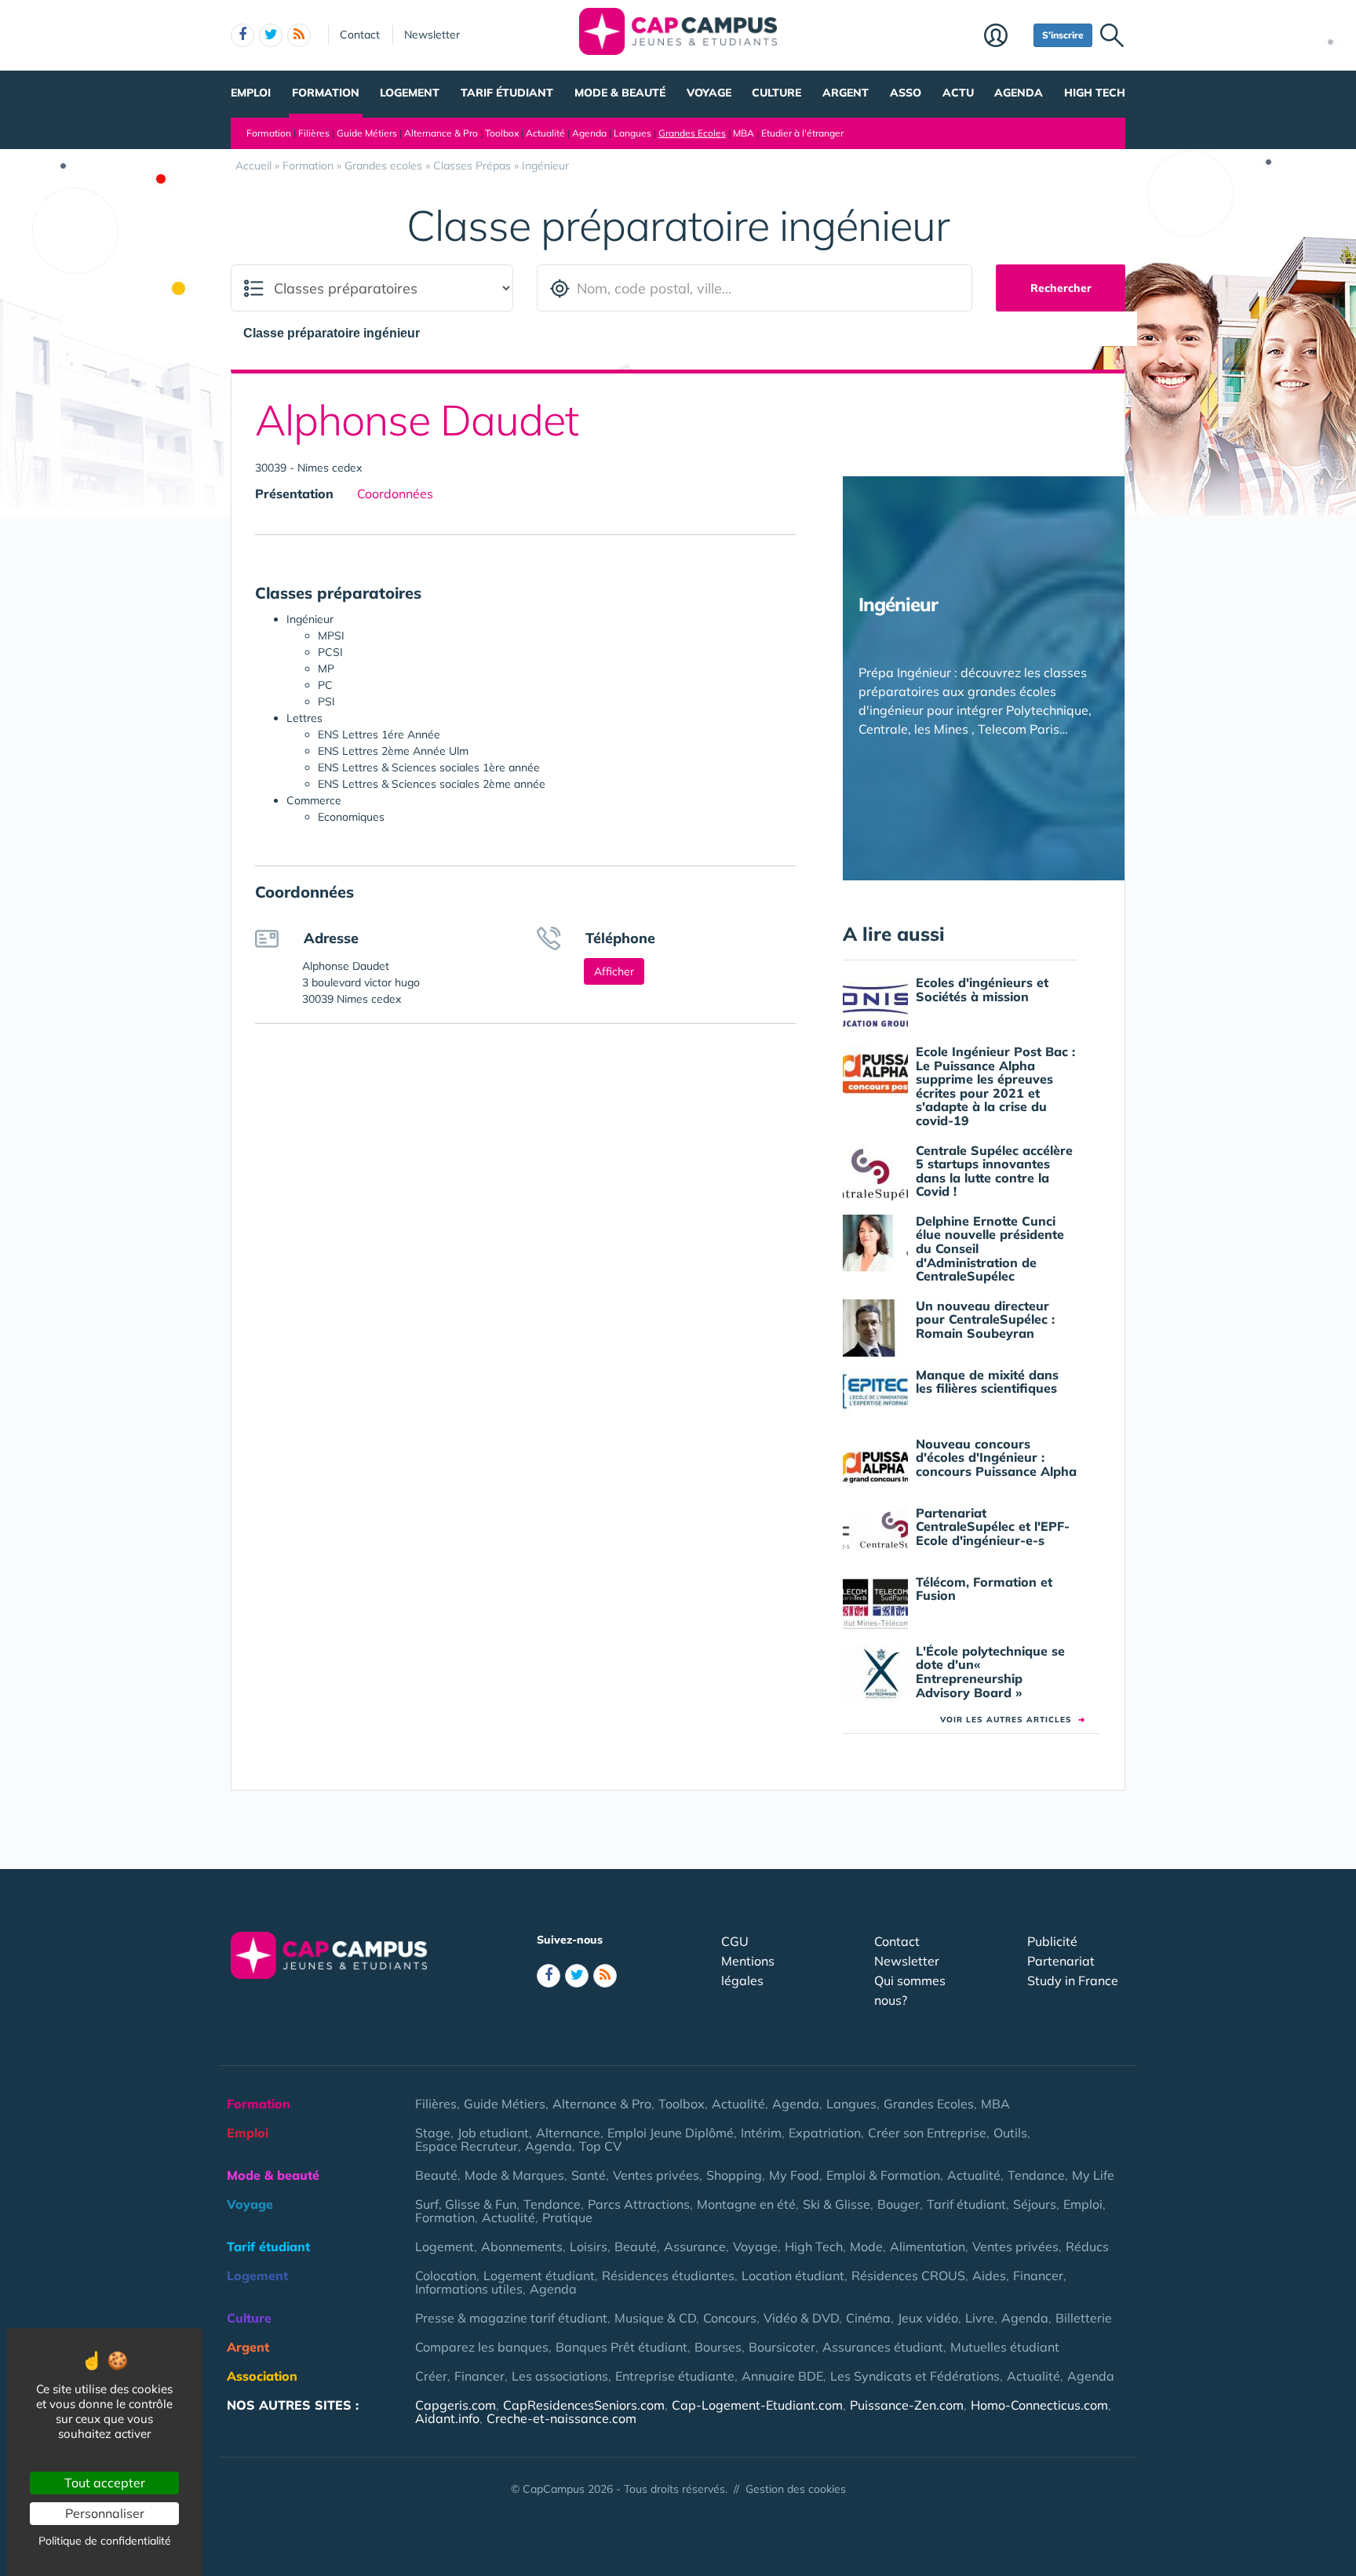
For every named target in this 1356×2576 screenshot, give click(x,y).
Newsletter (432, 35)
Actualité (545, 133)
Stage (433, 2133)
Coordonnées (395, 494)
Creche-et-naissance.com (561, 2418)
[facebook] (242, 35)
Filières (314, 133)
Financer (1038, 2275)
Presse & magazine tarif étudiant (511, 2318)
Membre (1005, 37)
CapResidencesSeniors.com (584, 2405)
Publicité (1052, 1941)
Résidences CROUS (908, 2275)
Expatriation (825, 2133)
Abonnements (522, 2246)
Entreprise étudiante (675, 2376)
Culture (776, 93)
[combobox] (339, 333)
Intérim (761, 2133)
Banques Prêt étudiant (621, 2347)
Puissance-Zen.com (907, 2405)
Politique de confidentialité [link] (105, 2541)
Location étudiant (793, 2275)
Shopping (734, 2175)
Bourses (718, 2347)
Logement (410, 93)
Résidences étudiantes (668, 2275)
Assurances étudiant (883, 2347)
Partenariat (1061, 1961)
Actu (958, 93)
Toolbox (502, 133)
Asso (906, 93)
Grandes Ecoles (692, 133)
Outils (1010, 2133)
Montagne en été (746, 2204)
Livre (980, 2318)
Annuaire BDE (782, 2376)
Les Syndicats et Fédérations (915, 2376)
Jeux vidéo (928, 2318)
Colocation (446, 2275)
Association (262, 2376)
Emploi (251, 93)
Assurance (695, 2246)
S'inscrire (1063, 35)
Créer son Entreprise (927, 2133)
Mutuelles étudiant (1005, 2347)
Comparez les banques (482, 2347)
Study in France (1073, 1980)
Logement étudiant (539, 2275)
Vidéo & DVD (801, 2318)
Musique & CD (655, 2318)
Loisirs (589, 2246)
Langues (632, 133)
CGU (735, 1941)
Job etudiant (493, 2133)
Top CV (600, 2146)
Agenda (1019, 93)
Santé (589, 2175)
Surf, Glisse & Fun (466, 2204)
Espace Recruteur (467, 2146)
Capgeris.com (456, 2405)
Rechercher (1061, 288)
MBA (744, 133)
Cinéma (868, 2318)
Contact (360, 35)
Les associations (560, 2376)
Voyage (709, 93)
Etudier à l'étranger (802, 133)
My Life (1093, 2175)
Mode (866, 2246)
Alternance (568, 2133)
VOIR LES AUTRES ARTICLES (1013, 1720)
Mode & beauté (620, 93)
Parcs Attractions (639, 2204)
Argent (846, 93)
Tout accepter (105, 2483)
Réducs (1087, 2246)
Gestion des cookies (796, 2489)
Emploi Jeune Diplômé (671, 2133)
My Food (794, 2175)
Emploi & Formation (883, 2175)
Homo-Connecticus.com (1039, 2405)
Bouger (899, 2204)
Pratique (567, 2217)
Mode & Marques (514, 2175)
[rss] (299, 35)
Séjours (1035, 2204)
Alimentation (928, 2246)
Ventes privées (656, 2175)
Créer (431, 2376)
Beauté (436, 2175)
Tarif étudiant (507, 93)
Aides (989, 2275)
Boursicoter (782, 2347)
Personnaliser (105, 2513)
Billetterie (1084, 2318)
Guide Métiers (367, 133)
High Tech (1095, 93)
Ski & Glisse (837, 2204)
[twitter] (271, 35)
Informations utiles (469, 2289)
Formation (326, 93)
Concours (730, 2318)
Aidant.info (447, 2418)
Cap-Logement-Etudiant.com (757, 2405)
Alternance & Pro (441, 133)
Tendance (1036, 2175)
